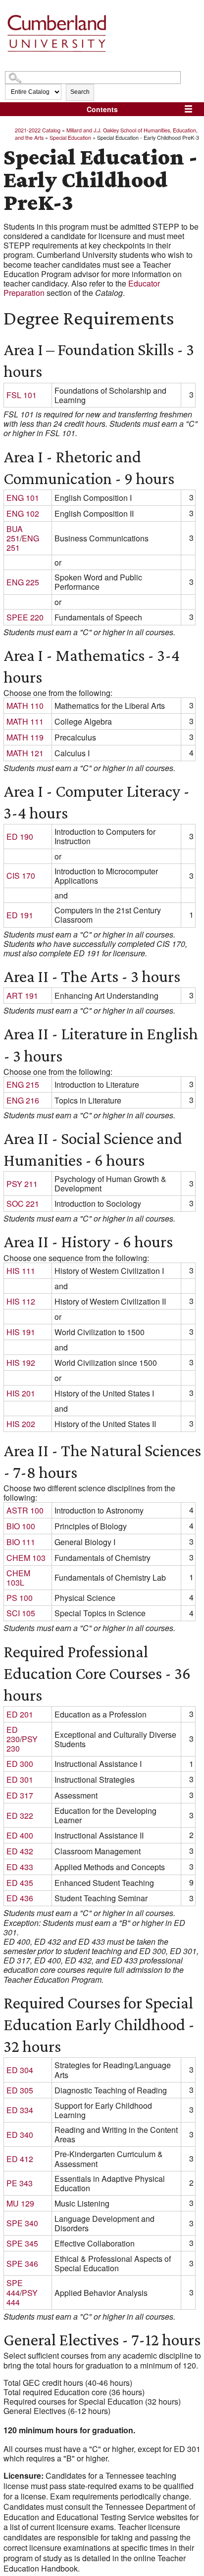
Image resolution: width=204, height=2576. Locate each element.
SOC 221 (23, 1204)
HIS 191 (21, 1332)
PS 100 (20, 1598)
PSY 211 (22, 1184)
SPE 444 (15, 2288)
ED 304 (20, 2070)
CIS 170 (21, 876)
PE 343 (20, 2183)
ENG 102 (23, 513)
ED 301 (20, 1779)
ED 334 (20, 2110)
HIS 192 (21, 1363)
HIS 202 (21, 1424)
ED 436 (20, 1898)
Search (80, 92)
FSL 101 (22, 395)
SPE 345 (22, 2243)
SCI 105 (21, 1613)
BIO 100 (21, 1526)
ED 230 (13, 1734)
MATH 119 (25, 737)
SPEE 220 (25, 617)
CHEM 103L (18, 1578)
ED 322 (20, 1816)
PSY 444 (22, 2297)
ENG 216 (23, 1100)
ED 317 (20, 1795)
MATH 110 (25, 706)
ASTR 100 (25, 1510)
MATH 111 (25, 721)
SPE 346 (22, 2264)
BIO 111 (21, 1542)
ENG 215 (23, 1084)
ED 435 (20, 1883)
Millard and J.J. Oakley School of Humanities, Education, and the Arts (106, 133)
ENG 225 (23, 582)
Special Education (70, 137)
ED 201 (20, 1714)
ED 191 (20, 915)
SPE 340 (22, 2223)
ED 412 (20, 2159)
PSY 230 (22, 1744)
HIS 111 (21, 1271)
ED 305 (20, 2090)
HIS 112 (21, 1301)
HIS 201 (21, 1393)
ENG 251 (23, 543)
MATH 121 (25, 753)
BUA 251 (15, 533)
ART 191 (22, 996)
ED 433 (20, 1867)
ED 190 (20, 837)
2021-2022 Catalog (38, 130)
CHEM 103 (26, 1558)
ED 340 (20, 2135)
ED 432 (20, 1851)
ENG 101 (23, 498)
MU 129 (20, 2203)
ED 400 (20, 1835)
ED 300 (20, 1764)
